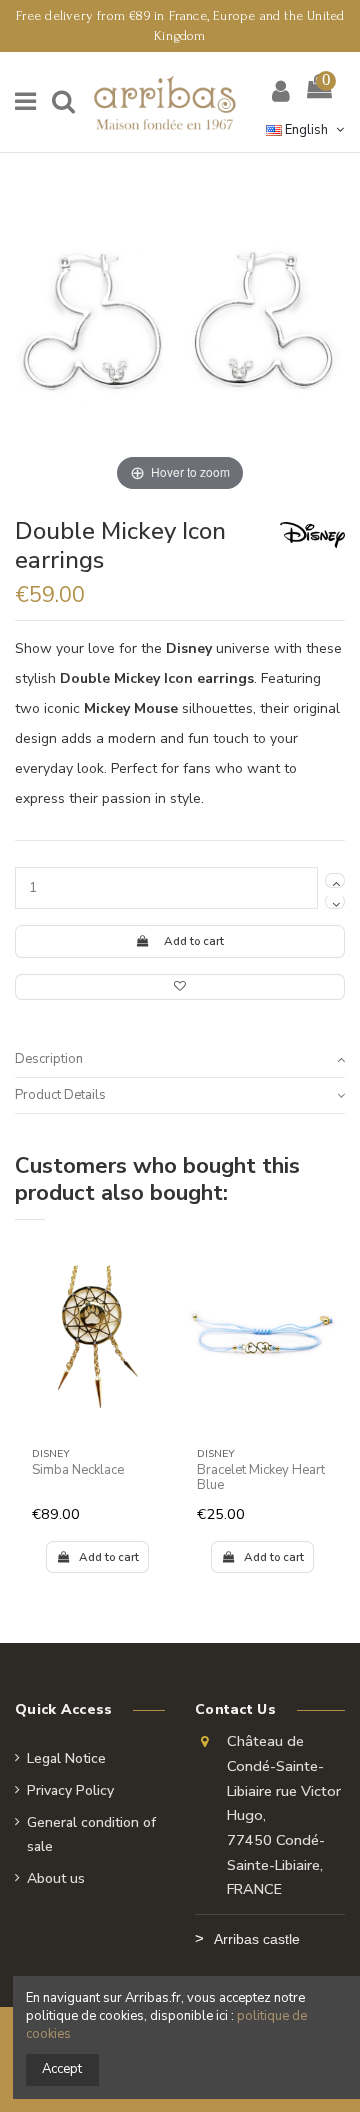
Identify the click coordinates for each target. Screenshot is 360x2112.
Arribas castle (257, 1939)
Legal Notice (66, 1758)
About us (56, 1878)
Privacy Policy (70, 1790)
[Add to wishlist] (180, 987)
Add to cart (194, 941)
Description (49, 1059)
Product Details (60, 1095)
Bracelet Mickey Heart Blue (261, 1478)
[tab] (180, 1060)
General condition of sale (91, 1834)
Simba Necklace (78, 1470)
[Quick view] (158, 1306)
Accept (62, 2069)
